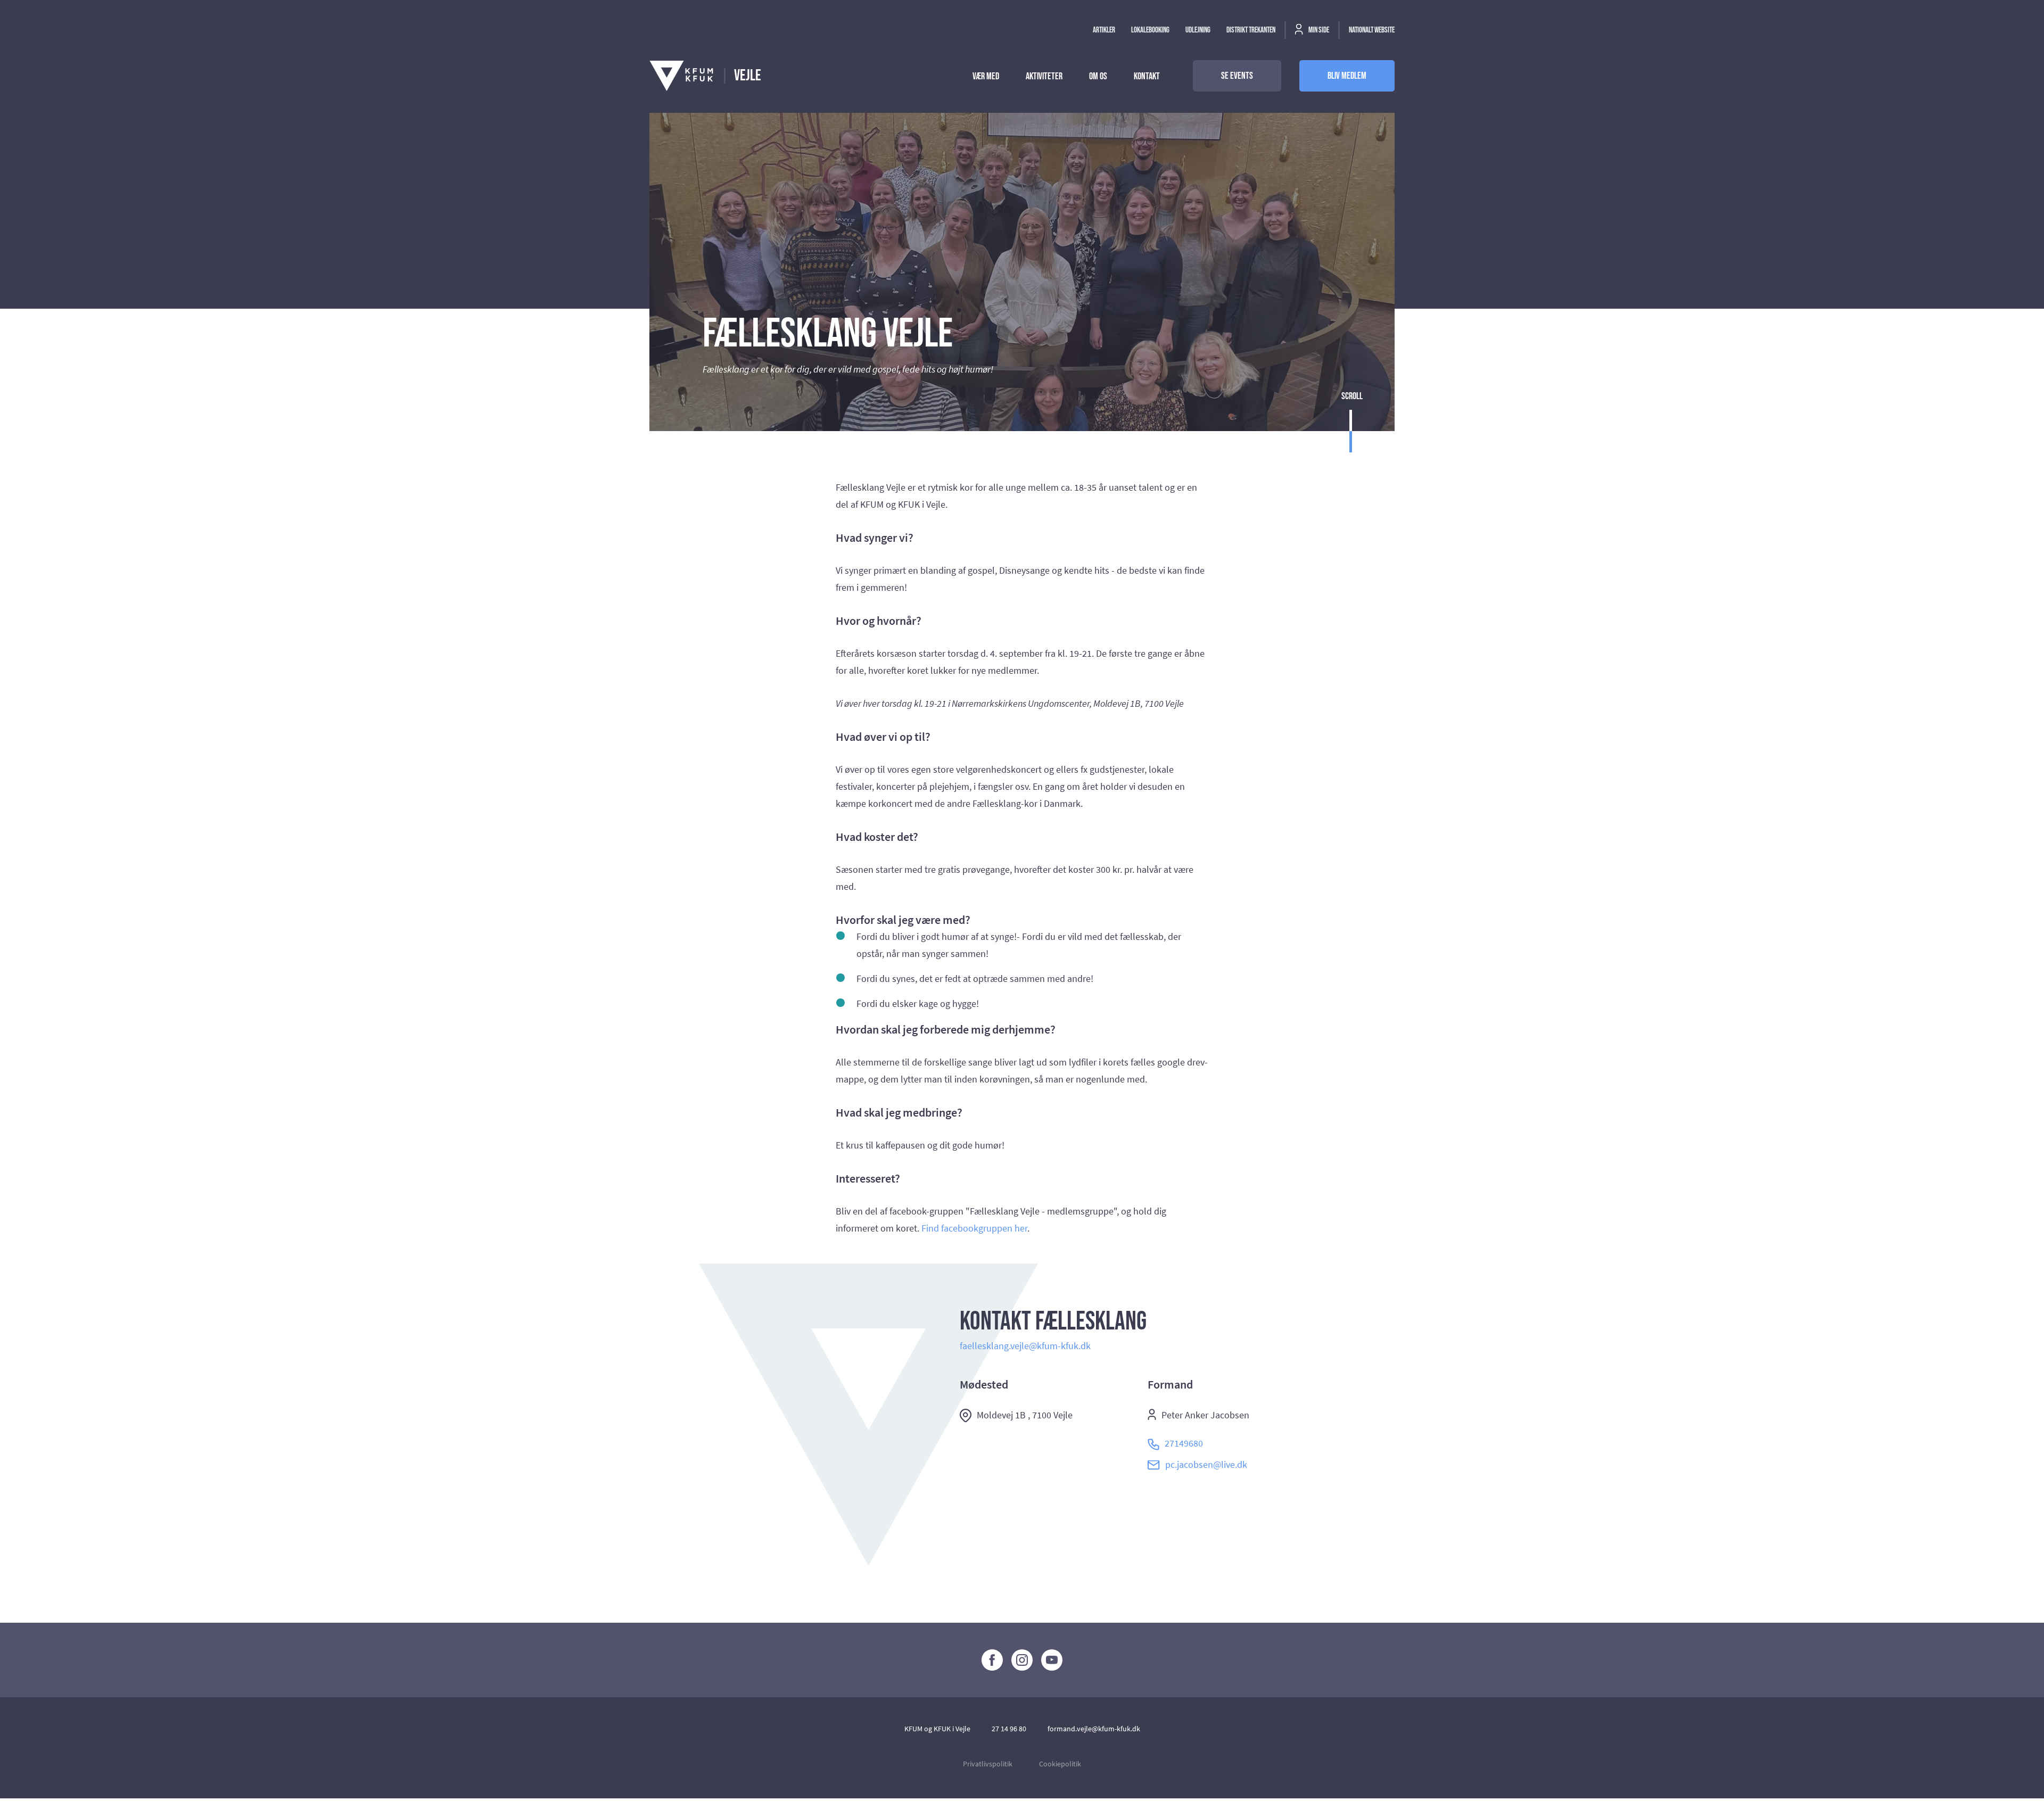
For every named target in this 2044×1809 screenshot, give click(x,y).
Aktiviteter (1044, 76)
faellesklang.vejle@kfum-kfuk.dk (1025, 1346)
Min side (1318, 30)
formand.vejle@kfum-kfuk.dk (1094, 1729)
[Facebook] (992, 1660)
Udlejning (1198, 30)
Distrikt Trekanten (1251, 30)
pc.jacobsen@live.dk (1206, 1464)
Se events (1237, 76)
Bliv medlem (1347, 76)
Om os (1098, 76)
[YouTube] (1052, 1660)
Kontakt (1147, 76)
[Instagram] (1022, 1660)
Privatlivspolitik (988, 1764)
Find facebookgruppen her (974, 1228)
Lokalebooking (1150, 30)
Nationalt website (1372, 30)
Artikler (1104, 30)
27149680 (1184, 1443)
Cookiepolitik (1060, 1764)
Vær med (986, 76)
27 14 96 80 (1009, 1729)
